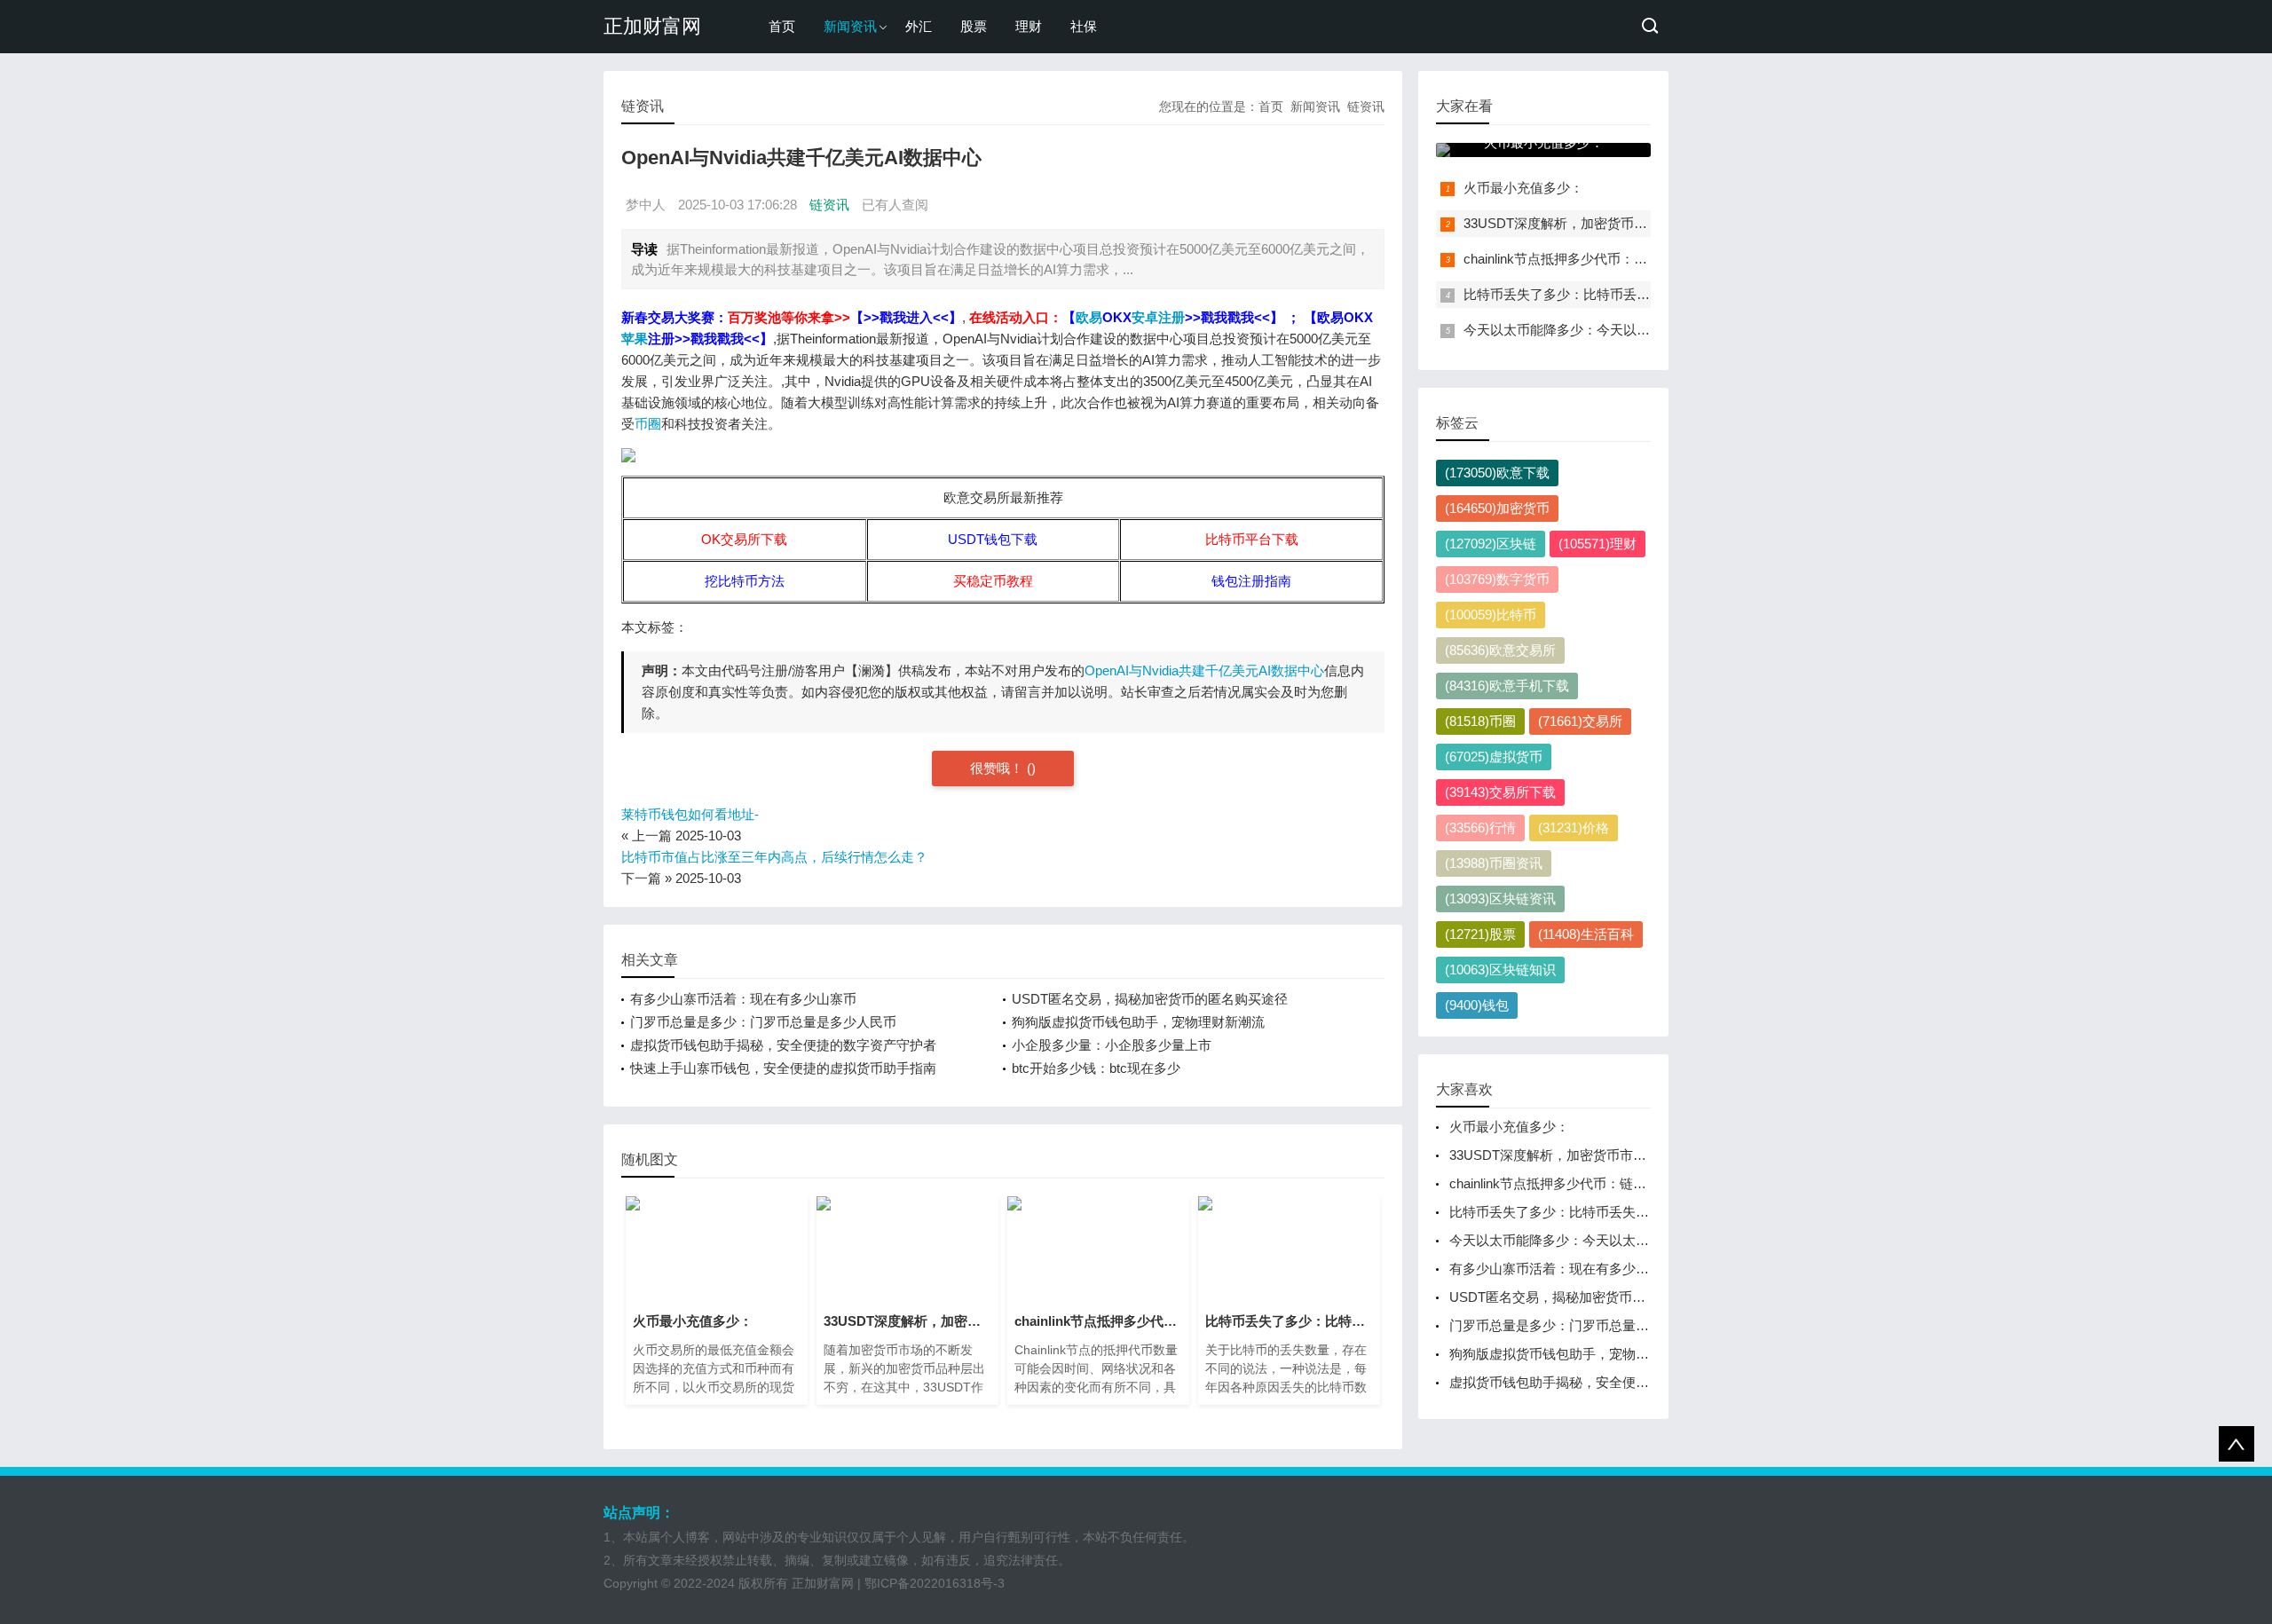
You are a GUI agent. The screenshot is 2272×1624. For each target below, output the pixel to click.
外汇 (919, 26)
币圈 (648, 424)
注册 (1171, 317)
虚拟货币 (1494, 757)
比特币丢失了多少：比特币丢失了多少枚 (1583, 294)
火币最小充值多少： (1523, 188)
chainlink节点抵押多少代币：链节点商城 (1582, 259)
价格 (1574, 828)
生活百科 (1586, 934)
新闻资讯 (850, 26)
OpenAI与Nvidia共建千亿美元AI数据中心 (1204, 670)
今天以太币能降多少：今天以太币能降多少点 (1597, 330)
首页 (782, 26)
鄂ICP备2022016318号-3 (935, 1583)
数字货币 (1497, 579)
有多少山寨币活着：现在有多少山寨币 (743, 999)
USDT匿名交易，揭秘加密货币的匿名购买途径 (1150, 999)
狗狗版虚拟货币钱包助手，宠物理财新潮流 (1138, 1022)
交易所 (1580, 721)
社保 (1084, 26)
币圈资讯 (1494, 863)
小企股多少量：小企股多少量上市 (1112, 1045)
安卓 (1145, 317)
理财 (1029, 26)
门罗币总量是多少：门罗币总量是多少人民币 (763, 1022)
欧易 (1089, 317)
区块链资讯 (1500, 899)
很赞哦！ (998, 768)
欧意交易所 (1500, 650)
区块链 (1491, 544)
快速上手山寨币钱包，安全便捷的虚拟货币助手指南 (783, 1068)
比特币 (1491, 615)
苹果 (635, 339)
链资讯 (1366, 106)
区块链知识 (1500, 970)
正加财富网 (652, 26)
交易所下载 (1500, 792)
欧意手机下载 (1507, 686)
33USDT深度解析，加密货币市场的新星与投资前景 (1615, 223)
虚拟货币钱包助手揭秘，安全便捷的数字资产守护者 (783, 1045)
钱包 (1477, 1005)
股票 (974, 26)
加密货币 (1497, 508)
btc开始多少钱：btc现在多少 (1096, 1068)
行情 (1480, 828)
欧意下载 (1497, 473)
